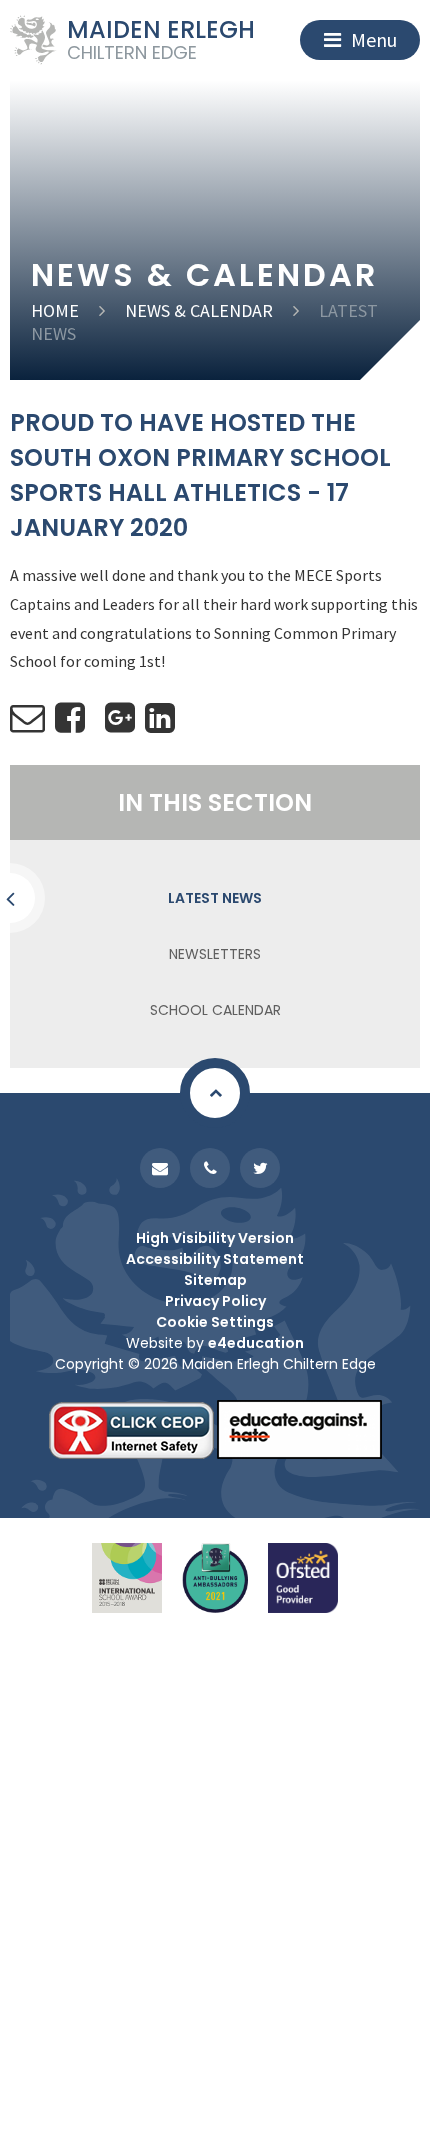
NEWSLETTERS (215, 954)
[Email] (160, 1168)
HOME (55, 310)
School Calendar (215, 1010)
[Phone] (210, 1168)
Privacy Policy (215, 1301)
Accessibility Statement (215, 1259)
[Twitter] (260, 1168)
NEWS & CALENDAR (199, 310)
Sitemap (215, 1280)
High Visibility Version (215, 1238)
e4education (256, 1343)
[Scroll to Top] (215, 1093)
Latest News (215, 898)
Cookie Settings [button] (215, 1322)
